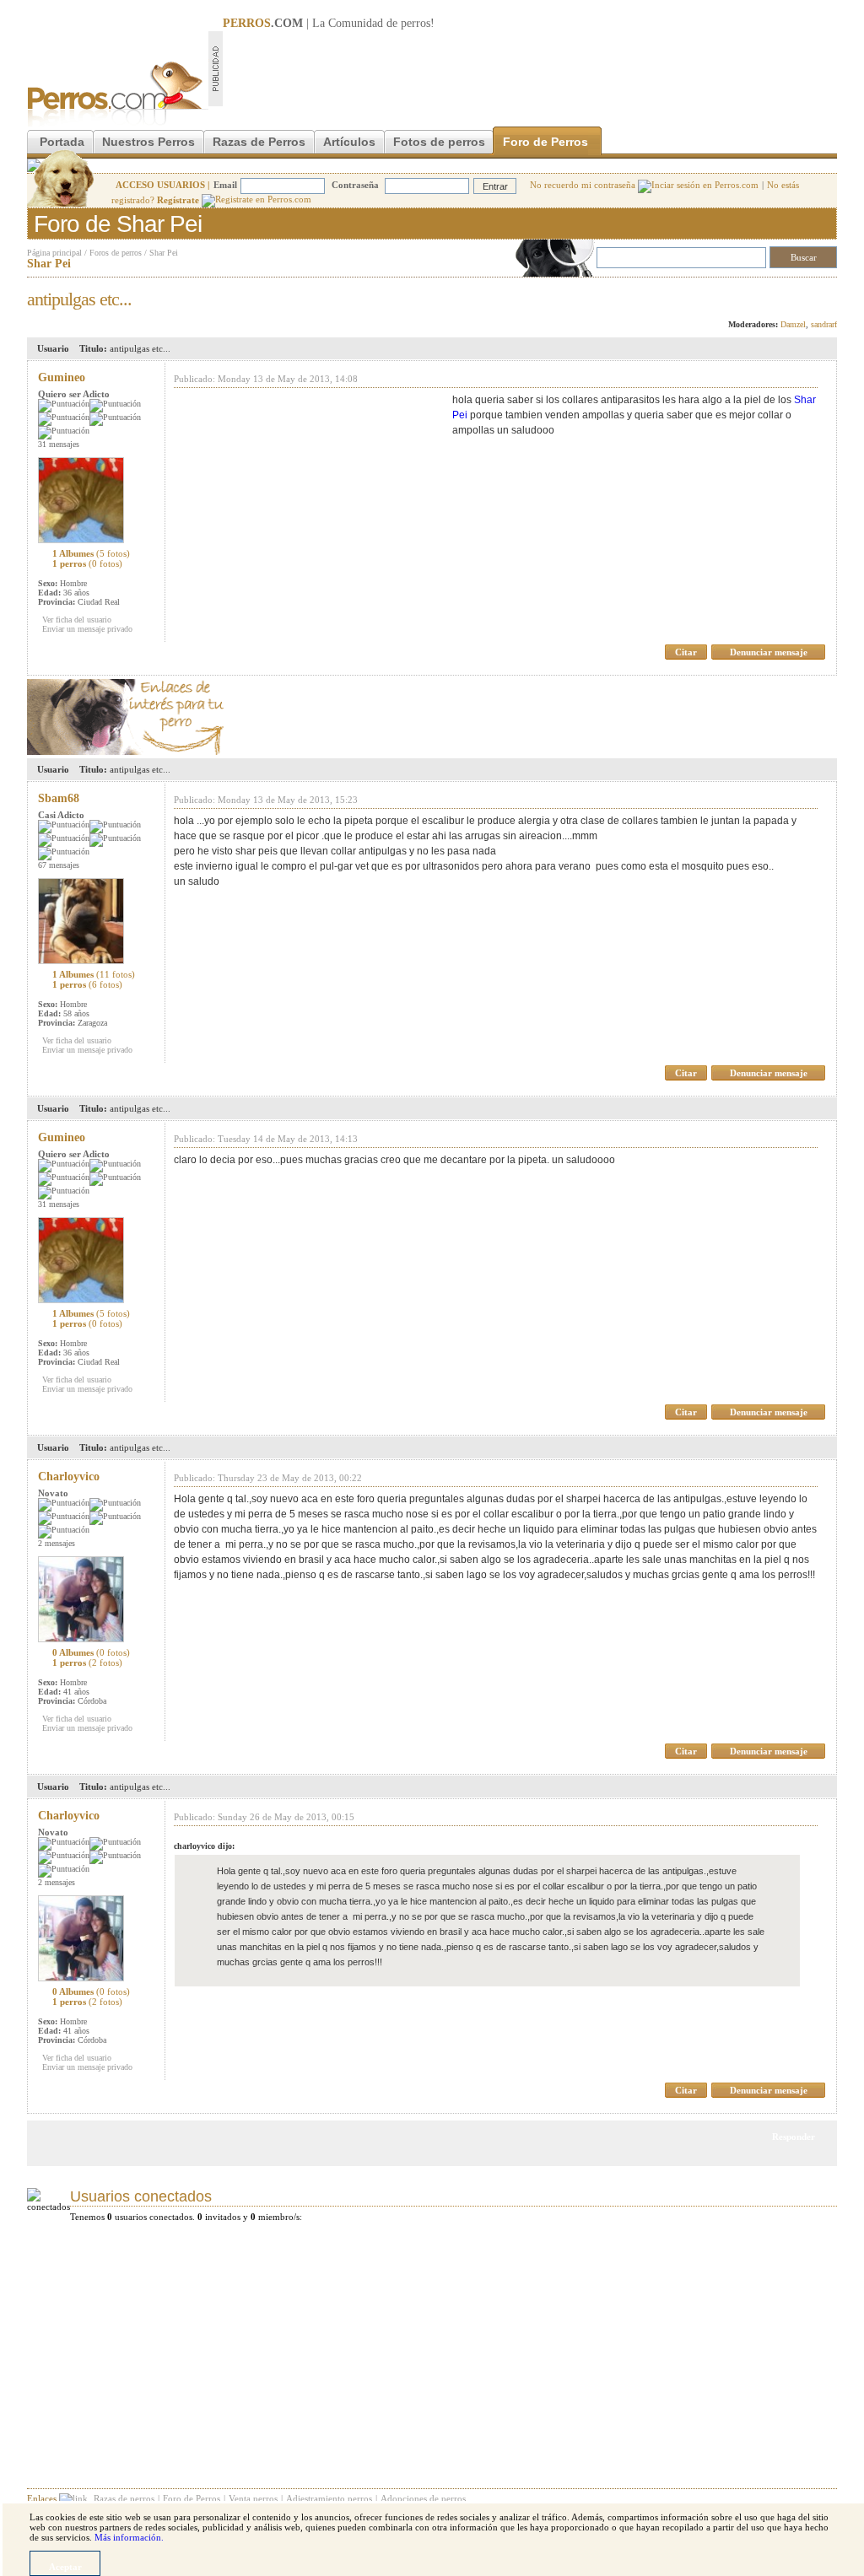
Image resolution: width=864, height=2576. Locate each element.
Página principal (54, 253)
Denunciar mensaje (769, 652)
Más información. (129, 2537)
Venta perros (253, 2498)
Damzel (793, 324)
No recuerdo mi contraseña (584, 185)
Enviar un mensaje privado (87, 629)
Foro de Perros (545, 142)
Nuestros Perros (148, 142)
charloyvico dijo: (204, 1846)
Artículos (349, 142)
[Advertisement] (530, 68)
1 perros (87, 563)
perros (416, 23)
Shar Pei (164, 253)
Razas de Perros (259, 142)
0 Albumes (91, 1652)
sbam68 (59, 798)
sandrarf (824, 324)
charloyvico (69, 1477)
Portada (62, 142)
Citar (686, 652)
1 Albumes (91, 553)
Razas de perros (124, 2498)
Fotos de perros (439, 142)
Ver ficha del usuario (77, 620)
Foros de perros (116, 253)
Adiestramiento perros (329, 2498)
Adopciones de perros (423, 2498)
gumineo (62, 377)
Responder (802, 294)
